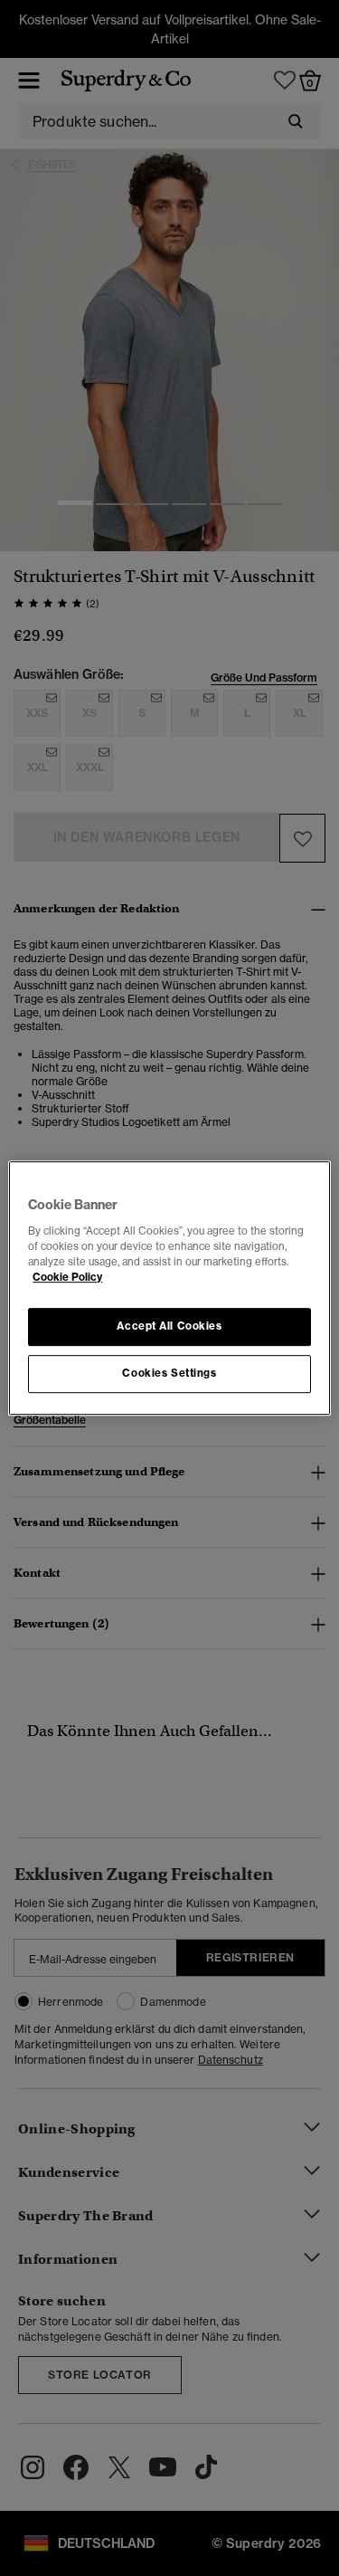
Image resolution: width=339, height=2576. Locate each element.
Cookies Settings (169, 1373)
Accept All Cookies (169, 1326)
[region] (169, 1288)
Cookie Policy (67, 1277)
